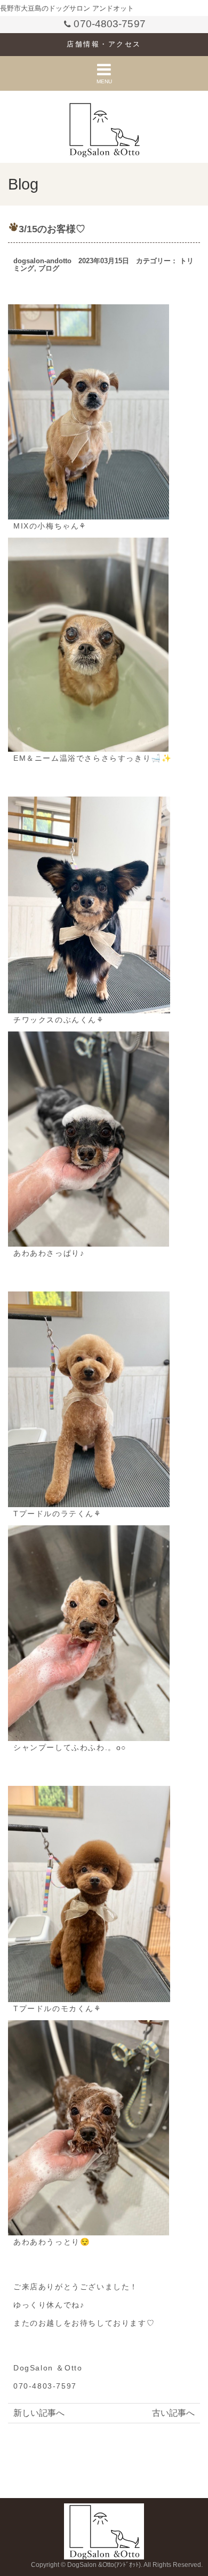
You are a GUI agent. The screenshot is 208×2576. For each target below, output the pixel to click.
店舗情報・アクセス (104, 44)
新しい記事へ (39, 2413)
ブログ (49, 268)
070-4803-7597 (109, 24)
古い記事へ (173, 2413)
